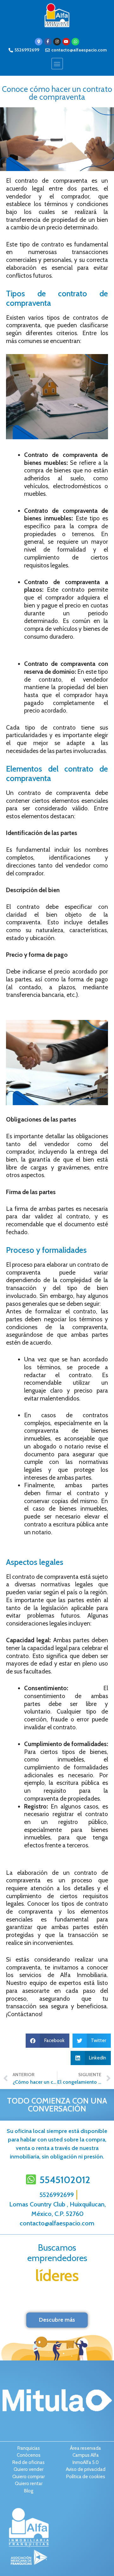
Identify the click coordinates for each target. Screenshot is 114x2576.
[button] (57, 64)
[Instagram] (57, 42)
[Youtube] (66, 42)
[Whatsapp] (75, 42)
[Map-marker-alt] (39, 42)
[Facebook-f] (48, 42)
